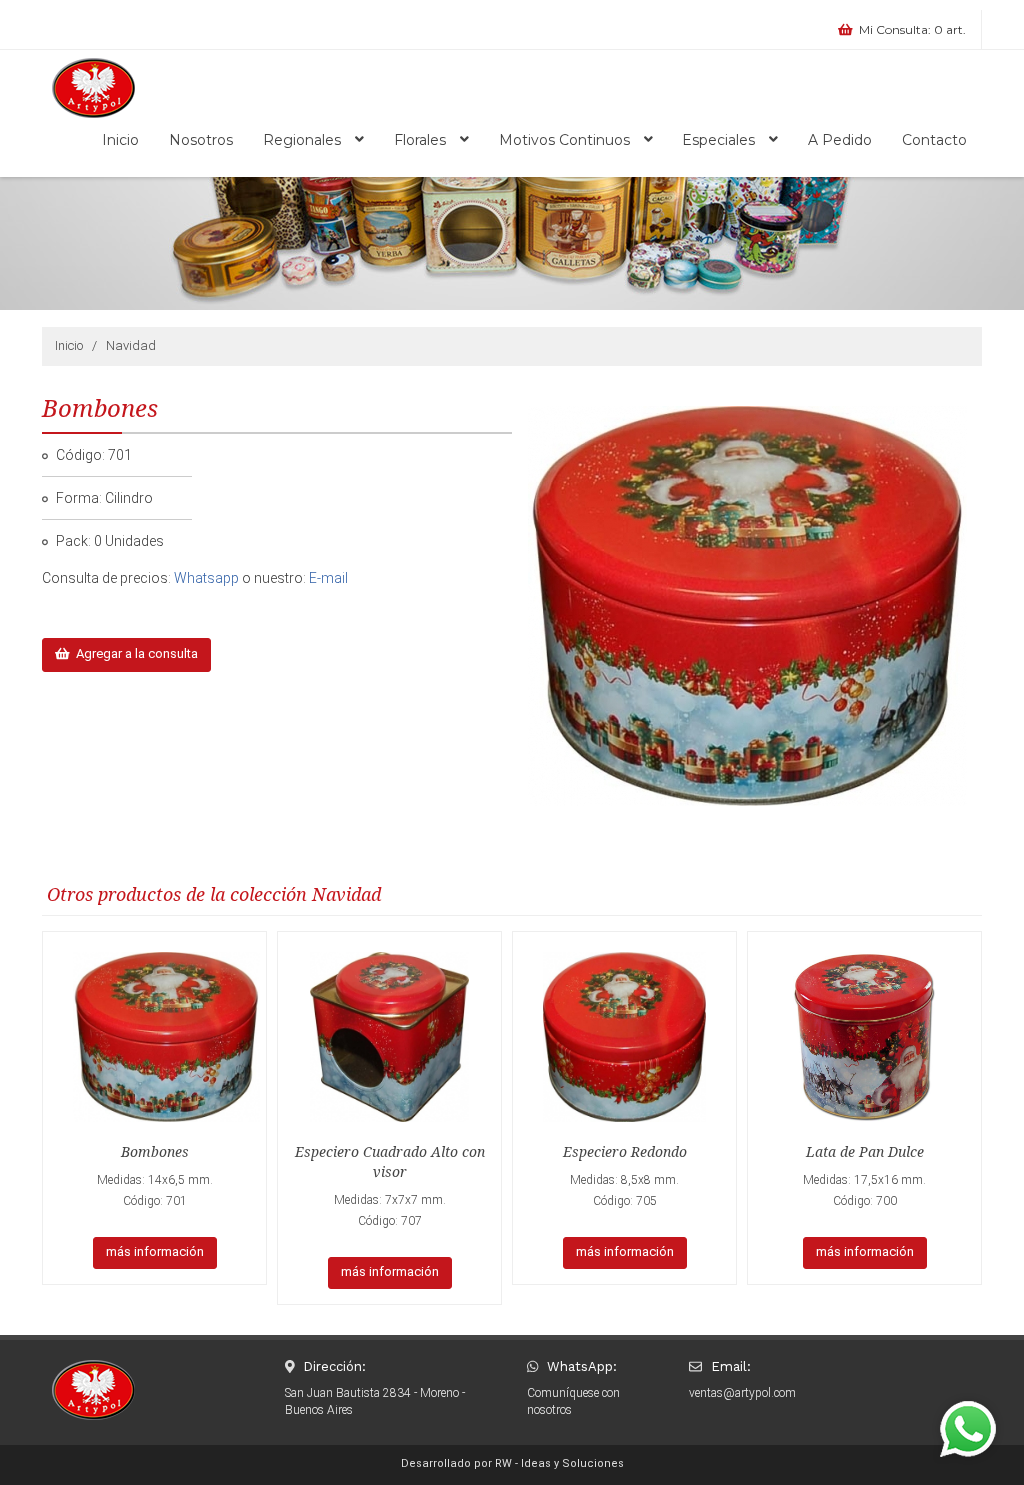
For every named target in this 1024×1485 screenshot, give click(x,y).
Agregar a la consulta (134, 653)
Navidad (131, 345)
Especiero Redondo (625, 1152)
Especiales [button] (720, 140)
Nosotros (201, 140)
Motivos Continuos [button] (566, 140)
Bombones (155, 1152)
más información (155, 1251)
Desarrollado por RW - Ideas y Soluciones (512, 1463)
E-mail (328, 578)
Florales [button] (422, 140)
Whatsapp (206, 578)
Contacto (934, 140)
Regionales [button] (304, 140)
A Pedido (840, 140)
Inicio (120, 140)
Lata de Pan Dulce (865, 1152)
